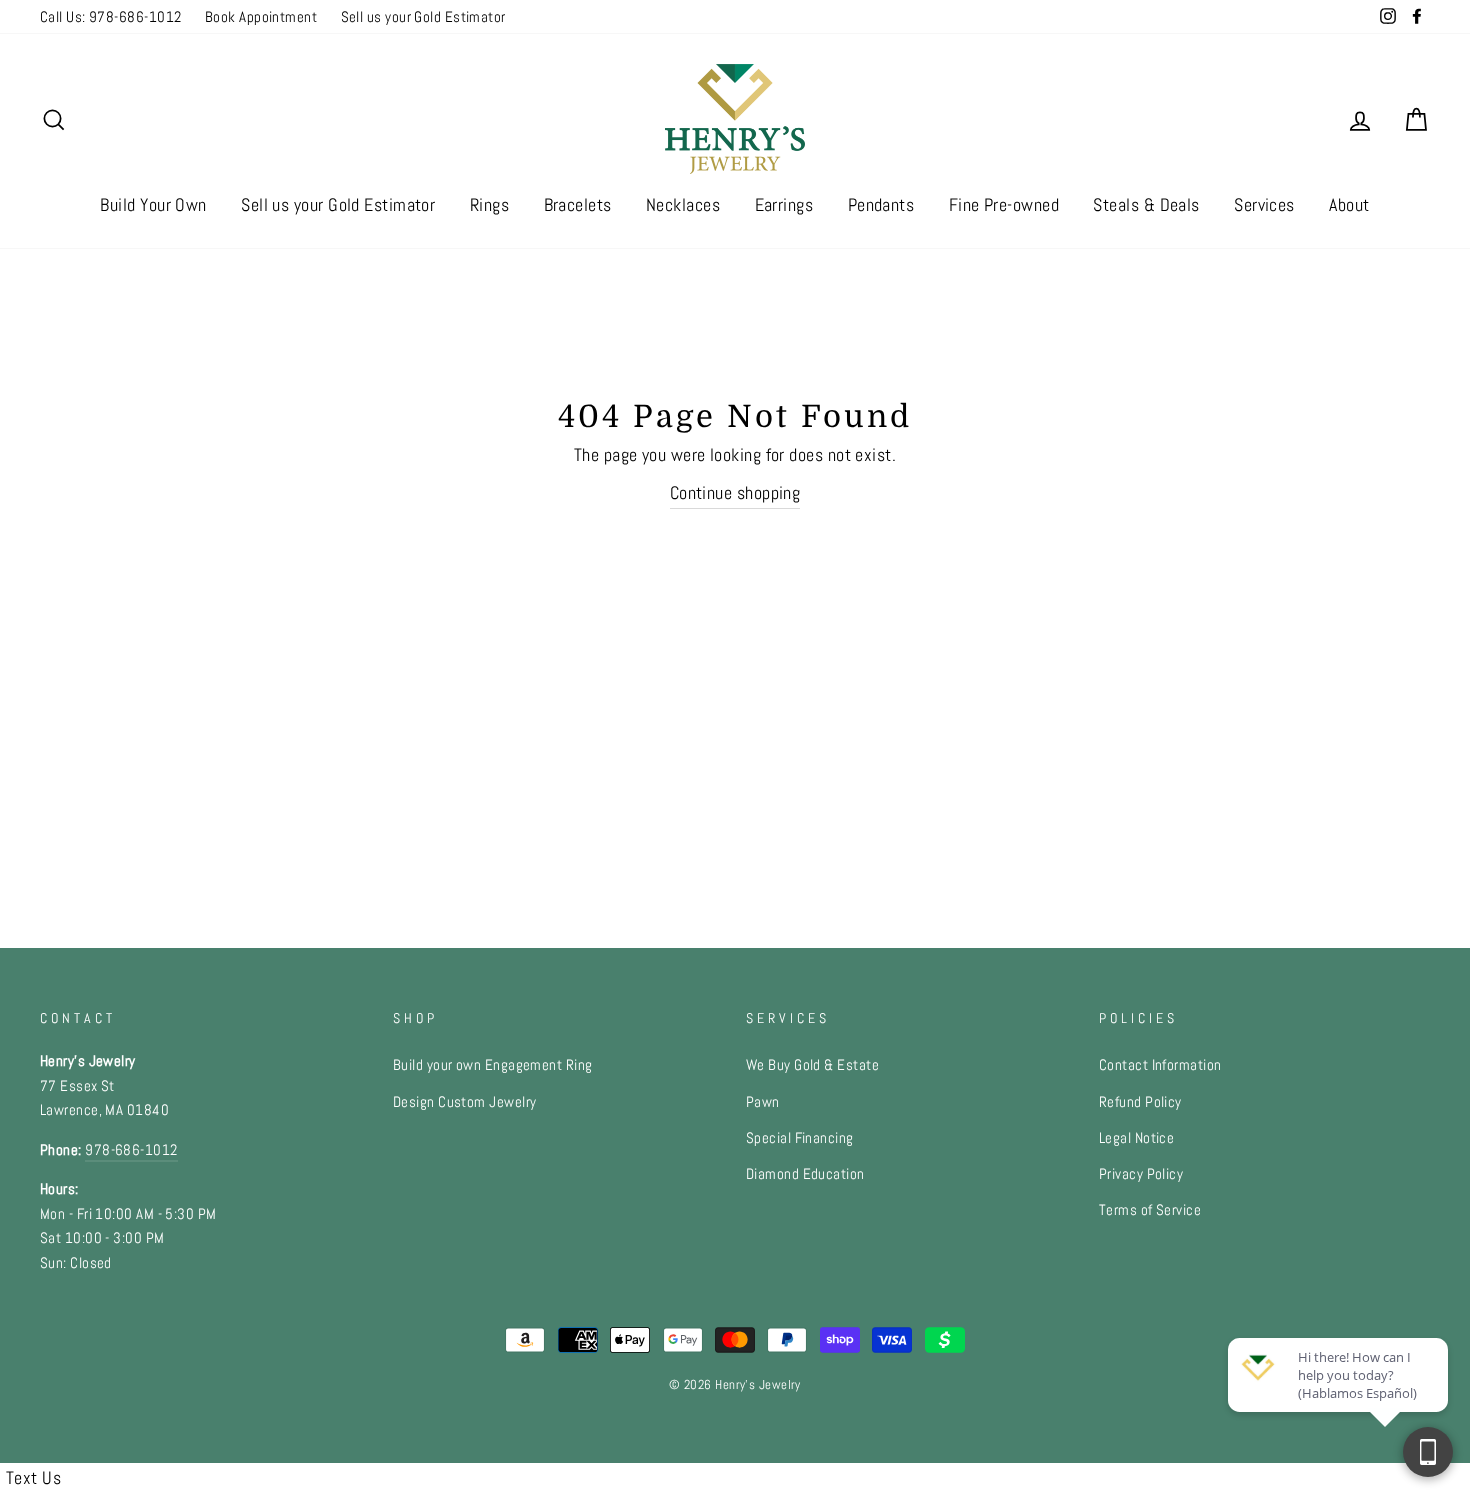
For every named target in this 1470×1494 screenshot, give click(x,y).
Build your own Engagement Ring (493, 1065)
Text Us (33, 1477)
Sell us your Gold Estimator (423, 17)
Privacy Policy (1141, 1174)
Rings (489, 204)
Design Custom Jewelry (464, 1102)
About (1349, 204)
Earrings (784, 204)
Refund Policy (1140, 1102)
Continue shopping (735, 492)
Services (1264, 204)
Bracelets (578, 204)
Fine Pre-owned (1004, 204)
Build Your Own (153, 204)
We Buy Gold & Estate (812, 1065)
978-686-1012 (131, 1150)
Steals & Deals (1146, 204)
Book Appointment (261, 17)
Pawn (763, 1102)
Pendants (881, 204)
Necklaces (683, 204)
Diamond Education (805, 1174)
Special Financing (800, 1138)
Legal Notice (1136, 1138)
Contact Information (1160, 1065)
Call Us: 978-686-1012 (110, 17)
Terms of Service (1150, 1210)
